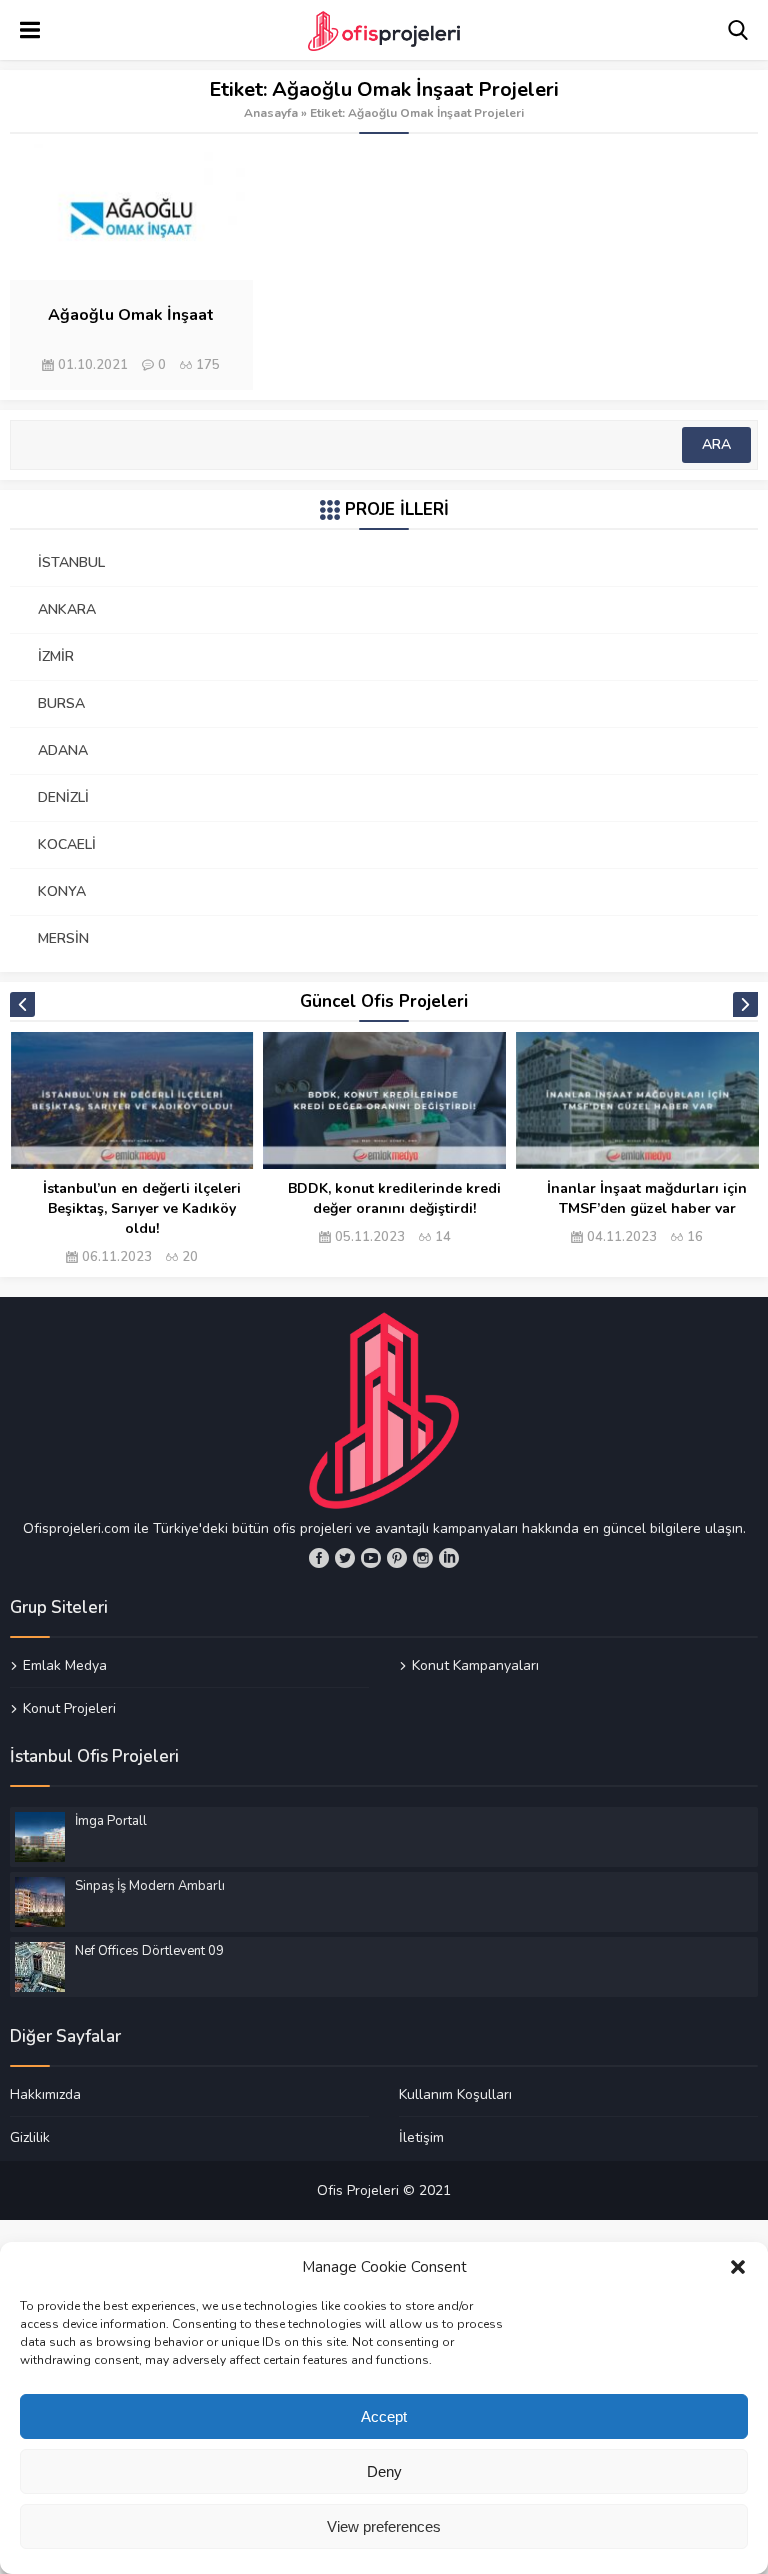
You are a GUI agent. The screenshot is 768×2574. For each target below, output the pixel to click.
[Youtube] (371, 1558)
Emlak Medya (65, 1666)
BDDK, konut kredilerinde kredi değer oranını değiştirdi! (394, 1198)
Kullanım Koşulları (455, 2095)
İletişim (421, 2137)
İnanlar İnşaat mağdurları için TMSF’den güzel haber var (647, 1198)
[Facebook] (319, 1558)
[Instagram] (423, 1558)
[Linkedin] (449, 1558)
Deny (384, 2471)
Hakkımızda (45, 2095)
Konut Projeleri (69, 1708)
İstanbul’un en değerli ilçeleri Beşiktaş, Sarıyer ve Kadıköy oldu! (142, 1208)
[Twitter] (345, 1558)
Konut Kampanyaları (475, 1666)
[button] (738, 2267)
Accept (384, 2416)
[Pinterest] (397, 1558)
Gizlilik (30, 2137)
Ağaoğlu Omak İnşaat (131, 315)
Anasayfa (271, 113)
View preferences (384, 2526)
